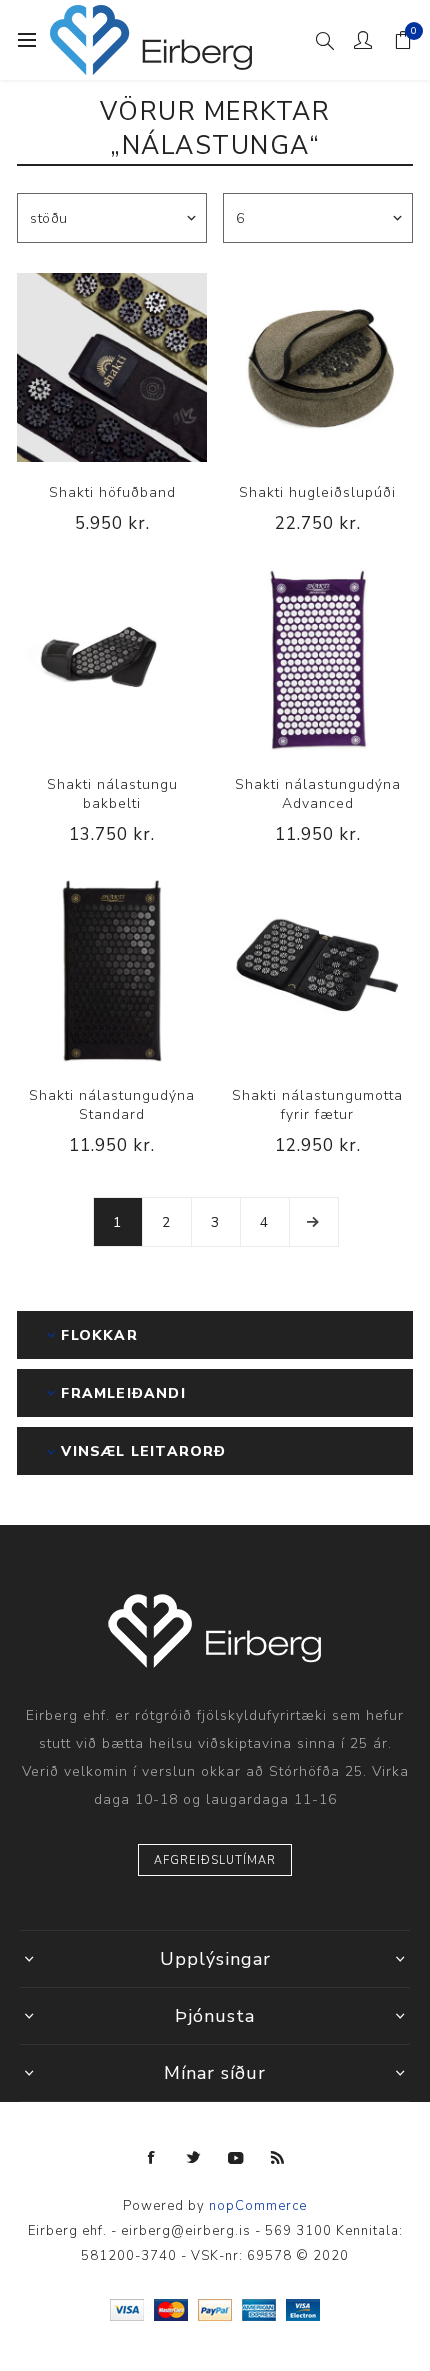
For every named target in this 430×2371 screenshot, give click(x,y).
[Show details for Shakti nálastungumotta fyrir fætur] (318, 971)
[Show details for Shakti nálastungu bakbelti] (112, 660)
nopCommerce (258, 2206)
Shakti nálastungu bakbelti (112, 794)
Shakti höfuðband (112, 492)
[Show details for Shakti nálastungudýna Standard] (112, 971)
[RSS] (278, 2158)
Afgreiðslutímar (215, 1860)
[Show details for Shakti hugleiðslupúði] (318, 368)
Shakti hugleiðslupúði (317, 492)
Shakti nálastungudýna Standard (112, 1105)
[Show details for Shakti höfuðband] (112, 368)
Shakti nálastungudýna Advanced (318, 794)
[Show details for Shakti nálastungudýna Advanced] (318, 660)
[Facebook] (152, 2158)
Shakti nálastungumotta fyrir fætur (317, 1105)
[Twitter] (194, 2158)
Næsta (314, 1222)
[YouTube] (236, 2158)
